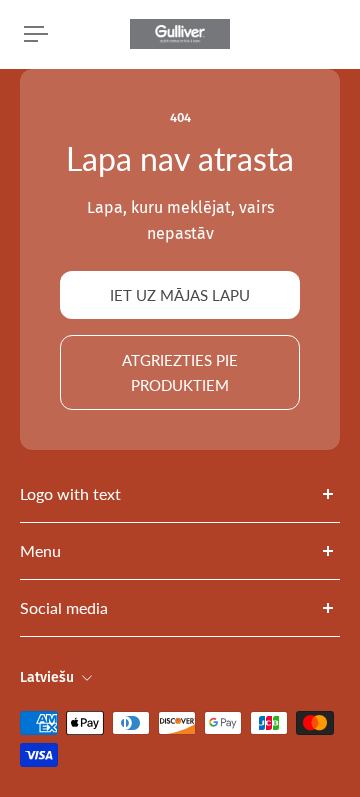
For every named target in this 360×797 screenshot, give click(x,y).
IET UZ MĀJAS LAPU (180, 295)
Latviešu (47, 677)
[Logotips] (180, 34)
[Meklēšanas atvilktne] (320, 34)
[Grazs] (336, 34)
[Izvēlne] (36, 34)
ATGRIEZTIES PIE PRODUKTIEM (180, 372)
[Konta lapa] (64, 34)
